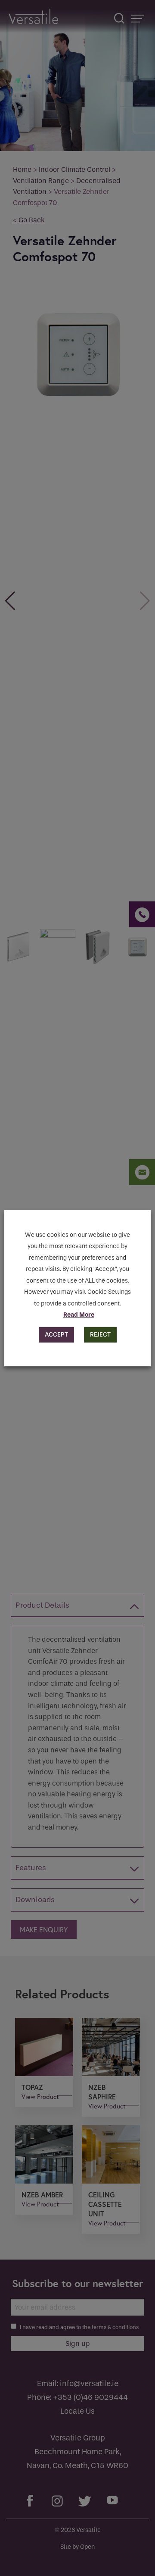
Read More (79, 1315)
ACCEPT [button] (56, 1335)
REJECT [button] (100, 1335)
